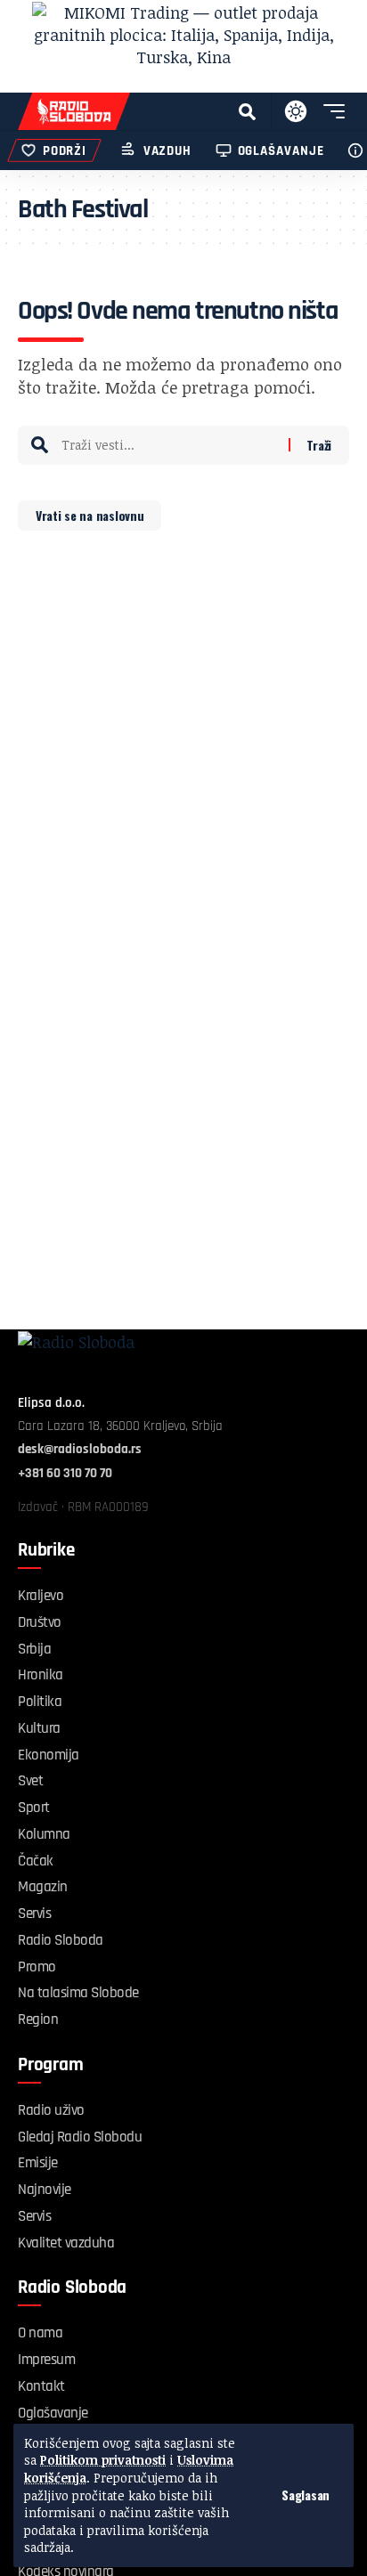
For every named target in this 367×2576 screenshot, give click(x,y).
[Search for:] (168, 445)
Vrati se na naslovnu (90, 515)
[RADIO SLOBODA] (74, 111)
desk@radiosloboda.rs (80, 1449)
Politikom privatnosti (103, 2460)
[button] (306, 2495)
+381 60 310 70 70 (65, 1473)
